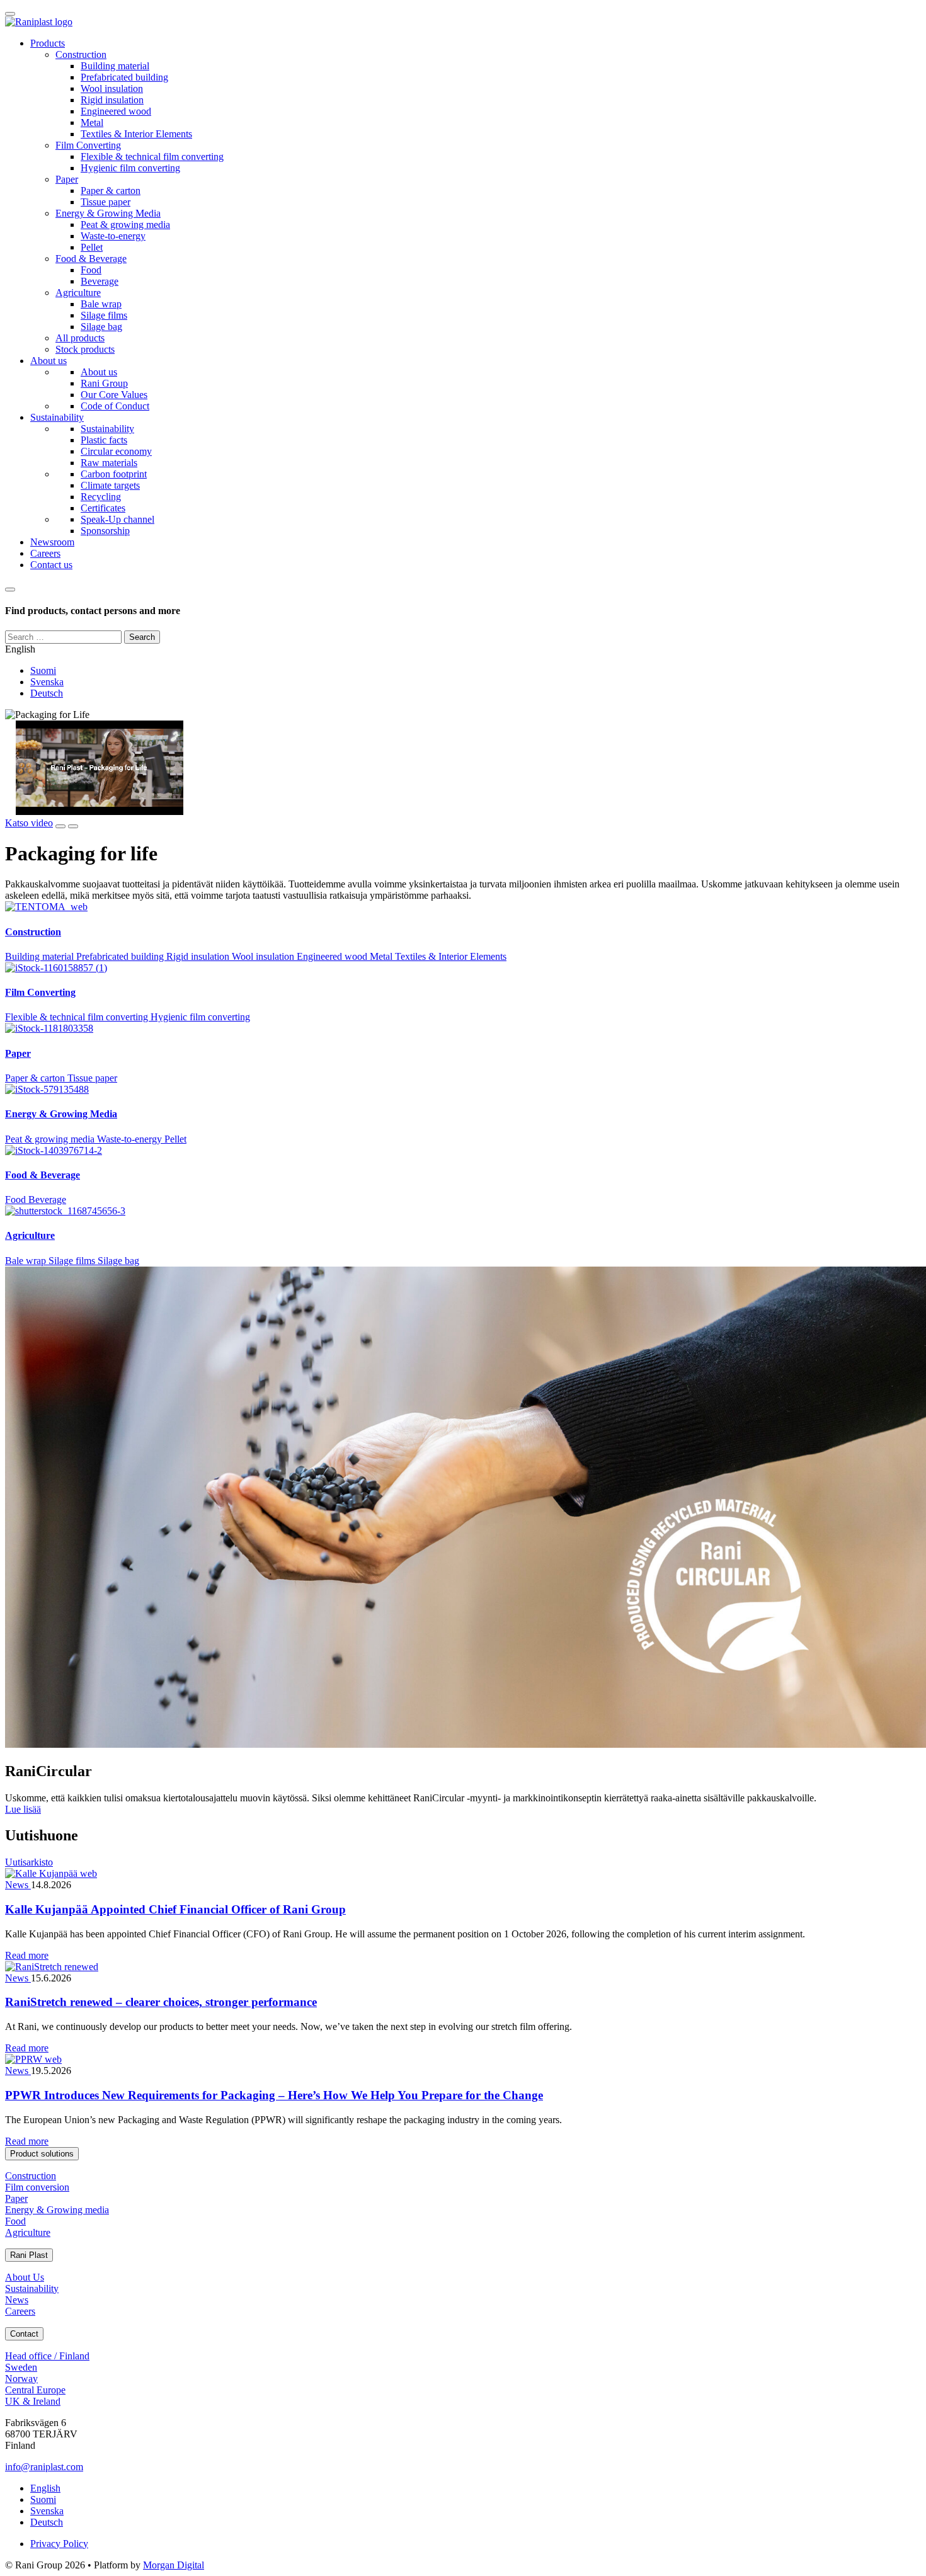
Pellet (92, 247)
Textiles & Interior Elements (136, 134)
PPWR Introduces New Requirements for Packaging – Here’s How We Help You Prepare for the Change (274, 2095)
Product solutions (42, 2154)
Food (91, 270)
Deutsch (47, 693)
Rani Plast (29, 2255)
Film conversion (37, 2187)
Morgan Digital (174, 2565)
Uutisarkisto (29, 1862)
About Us (25, 2277)
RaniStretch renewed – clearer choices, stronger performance (161, 2002)
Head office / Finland (47, 2356)
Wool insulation (112, 88)
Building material (115, 66)
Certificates (103, 508)
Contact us (51, 565)
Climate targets (110, 485)
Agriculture (78, 293)
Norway (21, 2379)
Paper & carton (111, 191)
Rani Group (104, 383)
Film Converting (88, 145)
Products (48, 43)
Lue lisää (23, 1809)
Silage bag (101, 327)
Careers (45, 553)
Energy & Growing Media (108, 213)
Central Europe (35, 2390)
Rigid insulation (112, 100)
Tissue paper (106, 202)
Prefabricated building (124, 77)
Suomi (43, 670)
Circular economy (116, 451)
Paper (67, 179)
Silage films (104, 315)
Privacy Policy (59, 2544)
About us (49, 361)
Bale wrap (101, 304)
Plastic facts (104, 440)
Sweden (21, 2367)
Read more (27, 1955)
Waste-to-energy (113, 236)
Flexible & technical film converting (152, 157)
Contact (24, 2334)
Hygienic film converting (130, 168)
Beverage (100, 281)
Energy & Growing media (57, 2210)
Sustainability (57, 417)
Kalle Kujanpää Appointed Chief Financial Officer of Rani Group (175, 1909)
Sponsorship (105, 531)
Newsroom (52, 542)
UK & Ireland (33, 2401)
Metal (92, 123)
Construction (81, 54)
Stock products (85, 349)
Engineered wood (116, 111)
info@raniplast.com (44, 2467)
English (45, 2488)
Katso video (29, 823)
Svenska (47, 682)
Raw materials (109, 463)
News (18, 1885)
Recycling (101, 497)
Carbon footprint (114, 474)
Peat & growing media (125, 225)
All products (80, 338)
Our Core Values (114, 395)
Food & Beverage (91, 259)
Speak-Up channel (117, 519)
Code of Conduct (115, 406)
